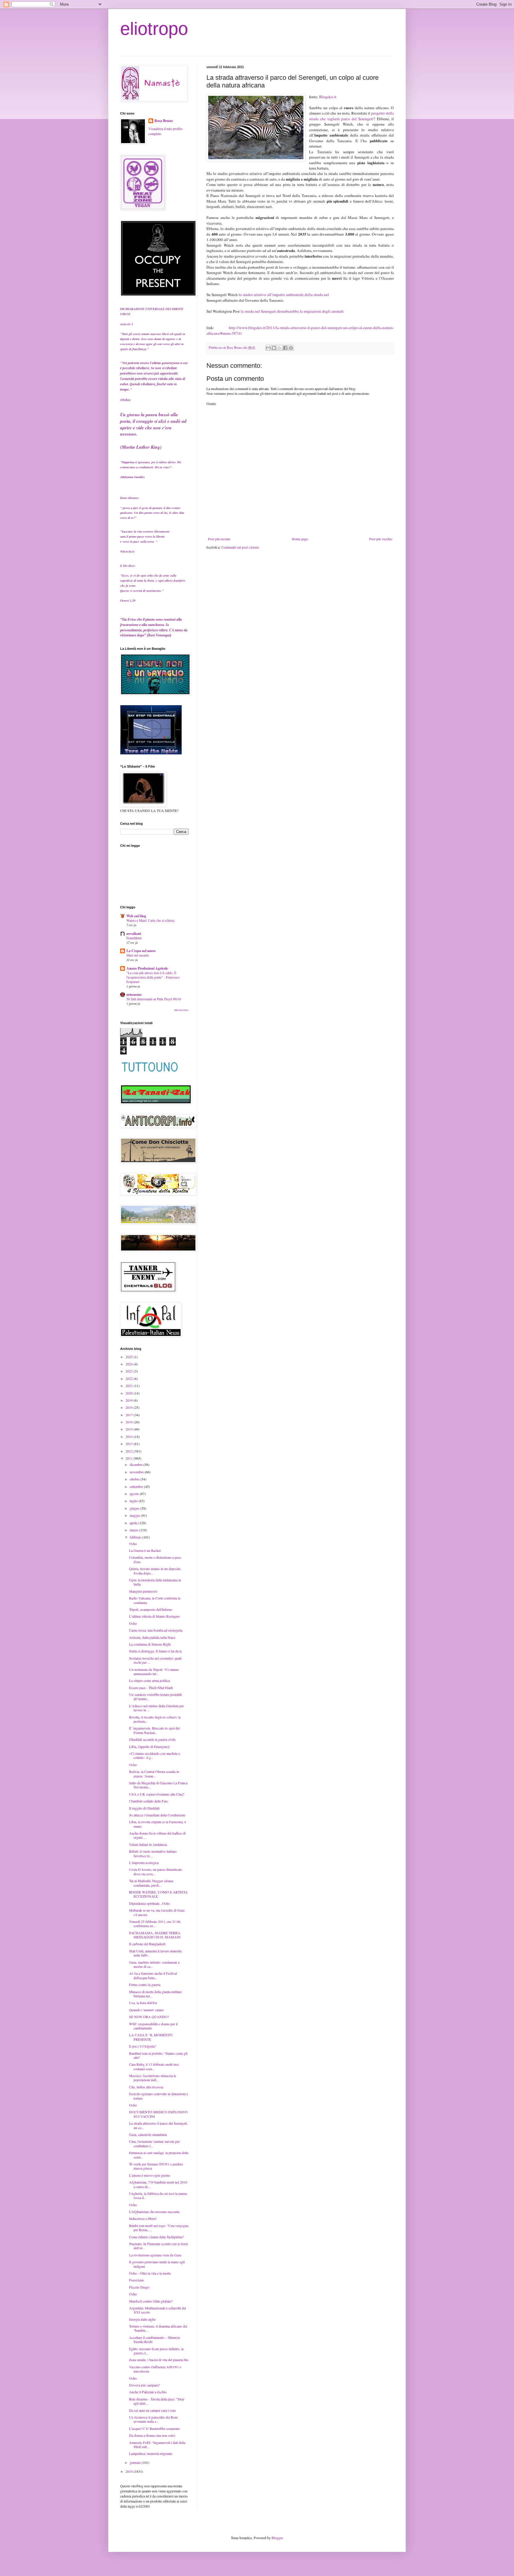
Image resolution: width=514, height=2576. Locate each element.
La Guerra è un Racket (145, 1550)
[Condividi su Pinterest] (291, 348)
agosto (135, 1494)
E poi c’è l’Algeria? (142, 2046)
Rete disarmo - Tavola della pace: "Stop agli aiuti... (157, 2401)
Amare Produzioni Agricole (147, 968)
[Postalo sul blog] (274, 348)
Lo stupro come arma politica (149, 1680)
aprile (134, 1523)
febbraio (136, 1537)
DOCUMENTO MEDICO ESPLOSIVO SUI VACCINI (158, 2114)
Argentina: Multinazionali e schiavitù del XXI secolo (158, 2310)
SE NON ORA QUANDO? (149, 2017)
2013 (130, 1444)
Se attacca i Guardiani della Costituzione (157, 1815)
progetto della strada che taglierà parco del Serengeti (351, 116)
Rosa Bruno (164, 121)
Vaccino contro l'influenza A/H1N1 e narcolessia (155, 2369)
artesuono (134, 994)
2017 (130, 1415)
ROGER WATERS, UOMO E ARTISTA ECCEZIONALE (158, 1894)
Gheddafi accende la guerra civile (152, 1739)
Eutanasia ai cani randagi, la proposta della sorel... (159, 2155)
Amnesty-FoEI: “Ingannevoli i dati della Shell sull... (157, 2444)
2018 (130, 1407)
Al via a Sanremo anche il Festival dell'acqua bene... (153, 1975)
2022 (130, 1378)
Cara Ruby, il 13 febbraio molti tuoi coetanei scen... (154, 2066)
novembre (137, 1472)
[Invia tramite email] (268, 348)
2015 (130, 1429)
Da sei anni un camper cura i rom (152, 2410)
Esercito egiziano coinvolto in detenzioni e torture (159, 2096)
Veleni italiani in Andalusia (148, 1844)
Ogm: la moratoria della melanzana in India (155, 1582)
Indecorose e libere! (143, 2218)
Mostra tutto (181, 1010)
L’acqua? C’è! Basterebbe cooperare (154, 2428)
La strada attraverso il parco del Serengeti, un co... (158, 2125)
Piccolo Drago (139, 2287)
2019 (130, 1400)
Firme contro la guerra (145, 1985)
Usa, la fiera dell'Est (143, 2003)
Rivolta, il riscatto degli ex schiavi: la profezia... (155, 1719)
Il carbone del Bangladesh (147, 1944)
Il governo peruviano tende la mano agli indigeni (157, 2264)
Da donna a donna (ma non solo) (152, 2435)
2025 (130, 1357)
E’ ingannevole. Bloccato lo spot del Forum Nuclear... (154, 1730)
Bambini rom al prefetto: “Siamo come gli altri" (158, 2055)
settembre (137, 1486)
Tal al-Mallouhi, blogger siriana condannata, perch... (151, 1883)
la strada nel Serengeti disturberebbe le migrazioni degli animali (292, 311)
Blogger (277, 2538)
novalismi (134, 933)
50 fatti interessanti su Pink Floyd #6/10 (154, 999)
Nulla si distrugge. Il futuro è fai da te (155, 1651)
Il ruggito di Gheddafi (144, 1808)
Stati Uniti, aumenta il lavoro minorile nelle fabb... (155, 1953)
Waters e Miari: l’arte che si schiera (150, 920)
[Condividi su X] (280, 348)
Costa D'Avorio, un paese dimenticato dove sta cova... (156, 1871)
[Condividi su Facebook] (285, 348)
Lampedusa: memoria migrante (151, 2453)
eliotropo (154, 29)
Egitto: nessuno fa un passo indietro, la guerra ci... (156, 2351)
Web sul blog (136, 916)
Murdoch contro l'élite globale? (151, 2301)
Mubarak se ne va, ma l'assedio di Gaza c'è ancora (157, 1912)
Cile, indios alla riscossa (146, 2087)
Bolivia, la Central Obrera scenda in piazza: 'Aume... (154, 1774)
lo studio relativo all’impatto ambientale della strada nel (284, 295)
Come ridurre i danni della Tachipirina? (156, 2237)
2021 (130, 1386)
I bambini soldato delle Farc (149, 1801)
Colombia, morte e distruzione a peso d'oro (155, 1559)
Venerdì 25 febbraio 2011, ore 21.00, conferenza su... (155, 1924)
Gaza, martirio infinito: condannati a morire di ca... (154, 1964)
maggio (135, 1515)
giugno (135, 1508)
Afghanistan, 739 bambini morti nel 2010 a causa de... (158, 2184)
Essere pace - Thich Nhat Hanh (151, 1688)
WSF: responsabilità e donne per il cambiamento (153, 2026)
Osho (133, 1544)
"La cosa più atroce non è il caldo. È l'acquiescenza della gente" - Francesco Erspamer (153, 977)
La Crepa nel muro (141, 951)
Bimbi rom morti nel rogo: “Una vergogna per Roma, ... (159, 2228)
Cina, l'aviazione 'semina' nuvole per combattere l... (154, 2143)
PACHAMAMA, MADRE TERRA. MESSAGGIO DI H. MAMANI (155, 1935)
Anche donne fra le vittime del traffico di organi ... (157, 1835)
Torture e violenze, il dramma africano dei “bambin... (158, 2328)
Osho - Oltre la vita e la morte (150, 2273)
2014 (130, 1436)
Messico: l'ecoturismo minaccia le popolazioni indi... (153, 2078)
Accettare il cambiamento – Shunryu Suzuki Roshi (155, 2339)
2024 (130, 1364)
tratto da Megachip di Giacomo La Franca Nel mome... (159, 1785)
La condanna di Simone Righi (150, 1644)
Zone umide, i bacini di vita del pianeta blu (159, 2360)
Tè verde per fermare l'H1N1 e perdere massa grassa (156, 2166)
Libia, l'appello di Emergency (149, 1746)
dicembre (137, 1464)
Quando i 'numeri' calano (146, 2010)
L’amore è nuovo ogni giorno (150, 2175)
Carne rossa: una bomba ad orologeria (156, 1630)
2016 (130, 1422)
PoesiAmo (137, 2280)
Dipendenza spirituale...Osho (149, 1903)
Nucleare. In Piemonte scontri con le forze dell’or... (159, 2246)
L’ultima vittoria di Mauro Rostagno (154, 1616)
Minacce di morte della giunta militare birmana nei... (155, 1994)
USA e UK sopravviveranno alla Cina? (157, 1794)
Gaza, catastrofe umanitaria (148, 2134)
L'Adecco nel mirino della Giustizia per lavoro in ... (156, 1708)
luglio (134, 1501)
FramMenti (134, 938)
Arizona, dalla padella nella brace (152, 1637)
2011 (130, 1458)
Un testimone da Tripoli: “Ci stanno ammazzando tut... (154, 1672)
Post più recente (219, 539)
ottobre (135, 1479)
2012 (130, 1451)
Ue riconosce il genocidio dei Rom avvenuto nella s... (153, 2419)
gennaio (136, 2462)
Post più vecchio (381, 539)
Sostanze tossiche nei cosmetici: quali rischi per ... (155, 1660)
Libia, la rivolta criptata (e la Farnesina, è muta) (158, 1824)
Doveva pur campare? (144, 2385)
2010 (130, 2471)
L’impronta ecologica (144, 1863)
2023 (130, 1371)
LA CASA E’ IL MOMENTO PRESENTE (151, 2037)
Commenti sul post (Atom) (240, 547)
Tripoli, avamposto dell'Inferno (151, 1609)
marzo (134, 1530)
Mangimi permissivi (143, 1591)
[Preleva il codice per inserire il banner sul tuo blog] (151, 753)
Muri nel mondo (138, 955)
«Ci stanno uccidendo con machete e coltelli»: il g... (155, 1755)
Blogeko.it (328, 97)
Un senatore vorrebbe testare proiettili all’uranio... (155, 1697)
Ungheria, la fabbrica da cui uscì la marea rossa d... (158, 2195)
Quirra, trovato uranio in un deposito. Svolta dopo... (155, 1571)
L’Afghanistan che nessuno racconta (154, 2212)
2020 (130, 1393)
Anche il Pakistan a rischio (148, 2392)
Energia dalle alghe (142, 2319)
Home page (300, 539)
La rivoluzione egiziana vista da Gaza (155, 2255)
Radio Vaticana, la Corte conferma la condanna (155, 1600)
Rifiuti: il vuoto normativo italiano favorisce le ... (153, 1853)
